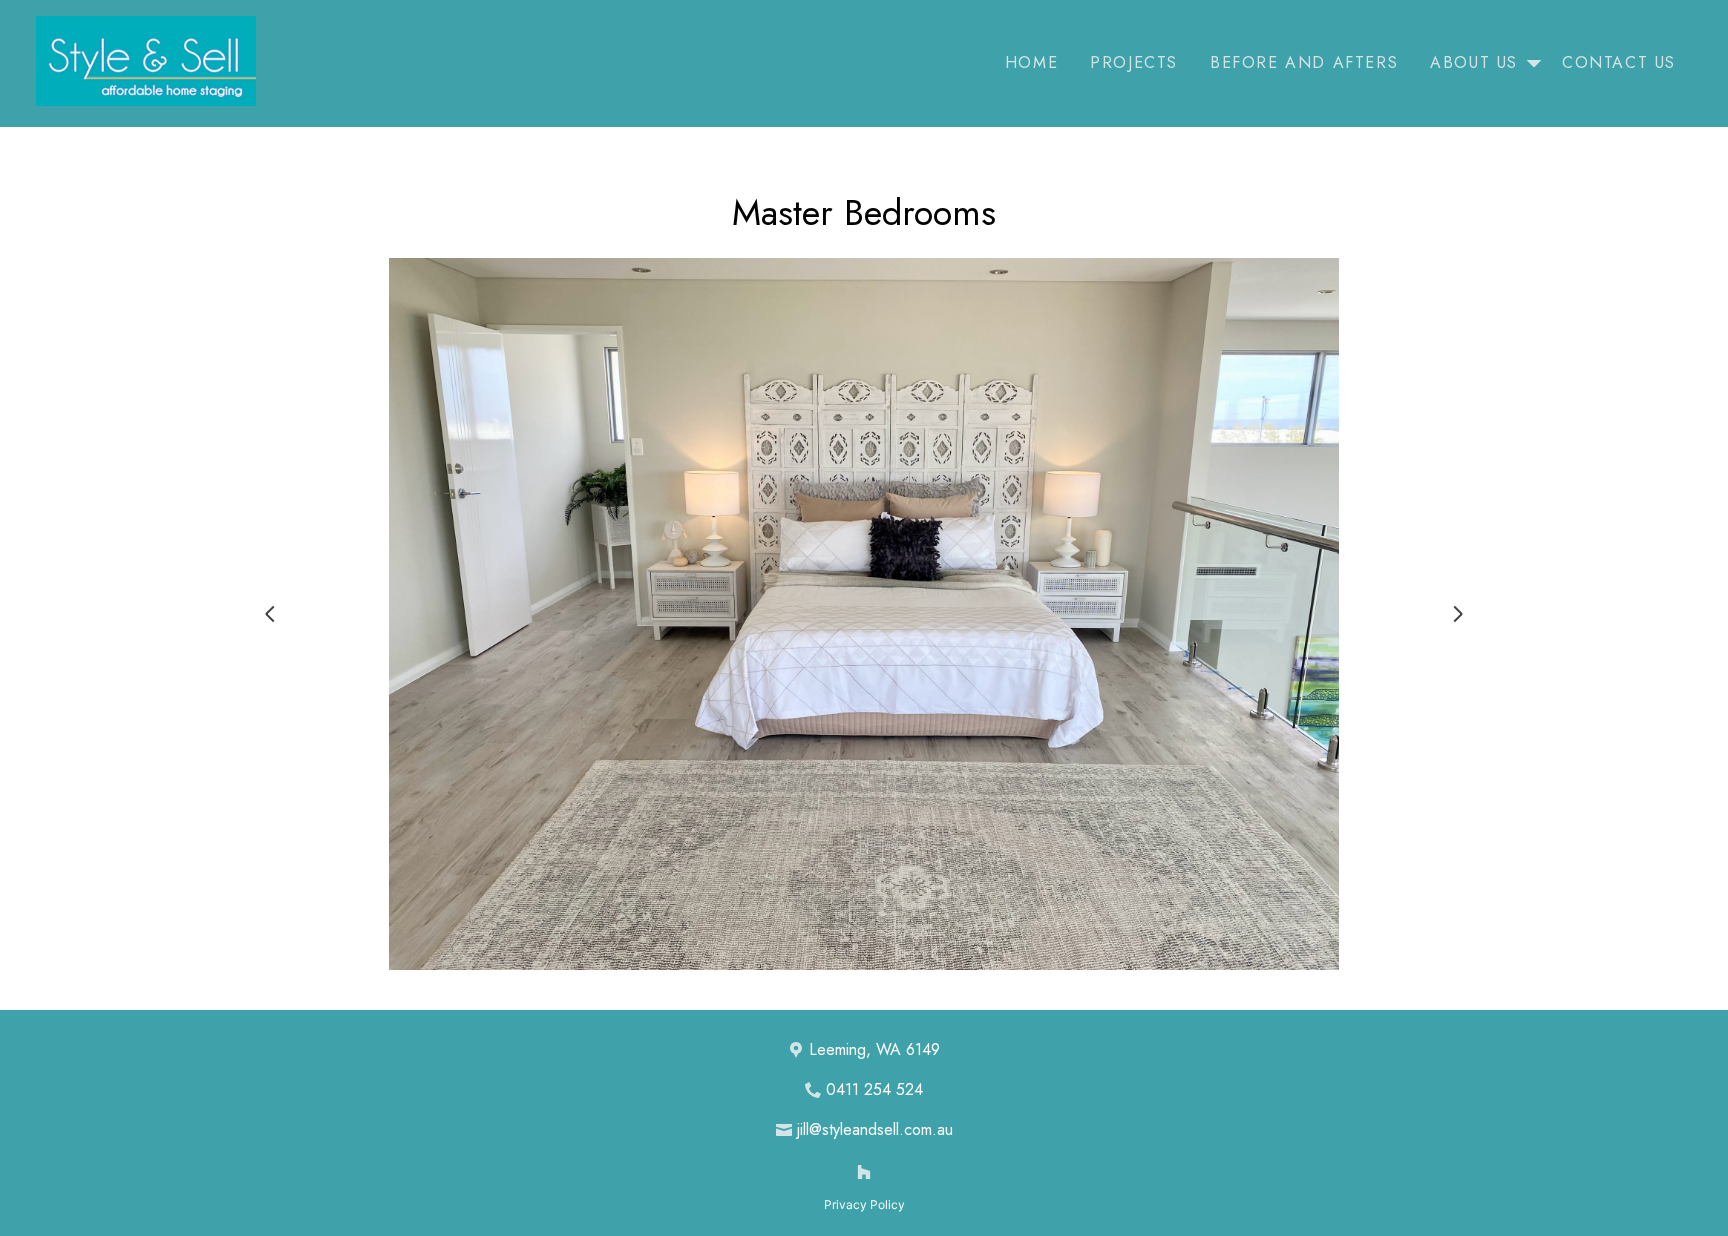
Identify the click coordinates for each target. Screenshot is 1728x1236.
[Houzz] (864, 1172)
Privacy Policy (864, 1204)
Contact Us (1619, 62)
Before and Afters (1304, 62)
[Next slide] (1458, 614)
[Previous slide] (270, 614)
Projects (1134, 62)
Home (1031, 62)
